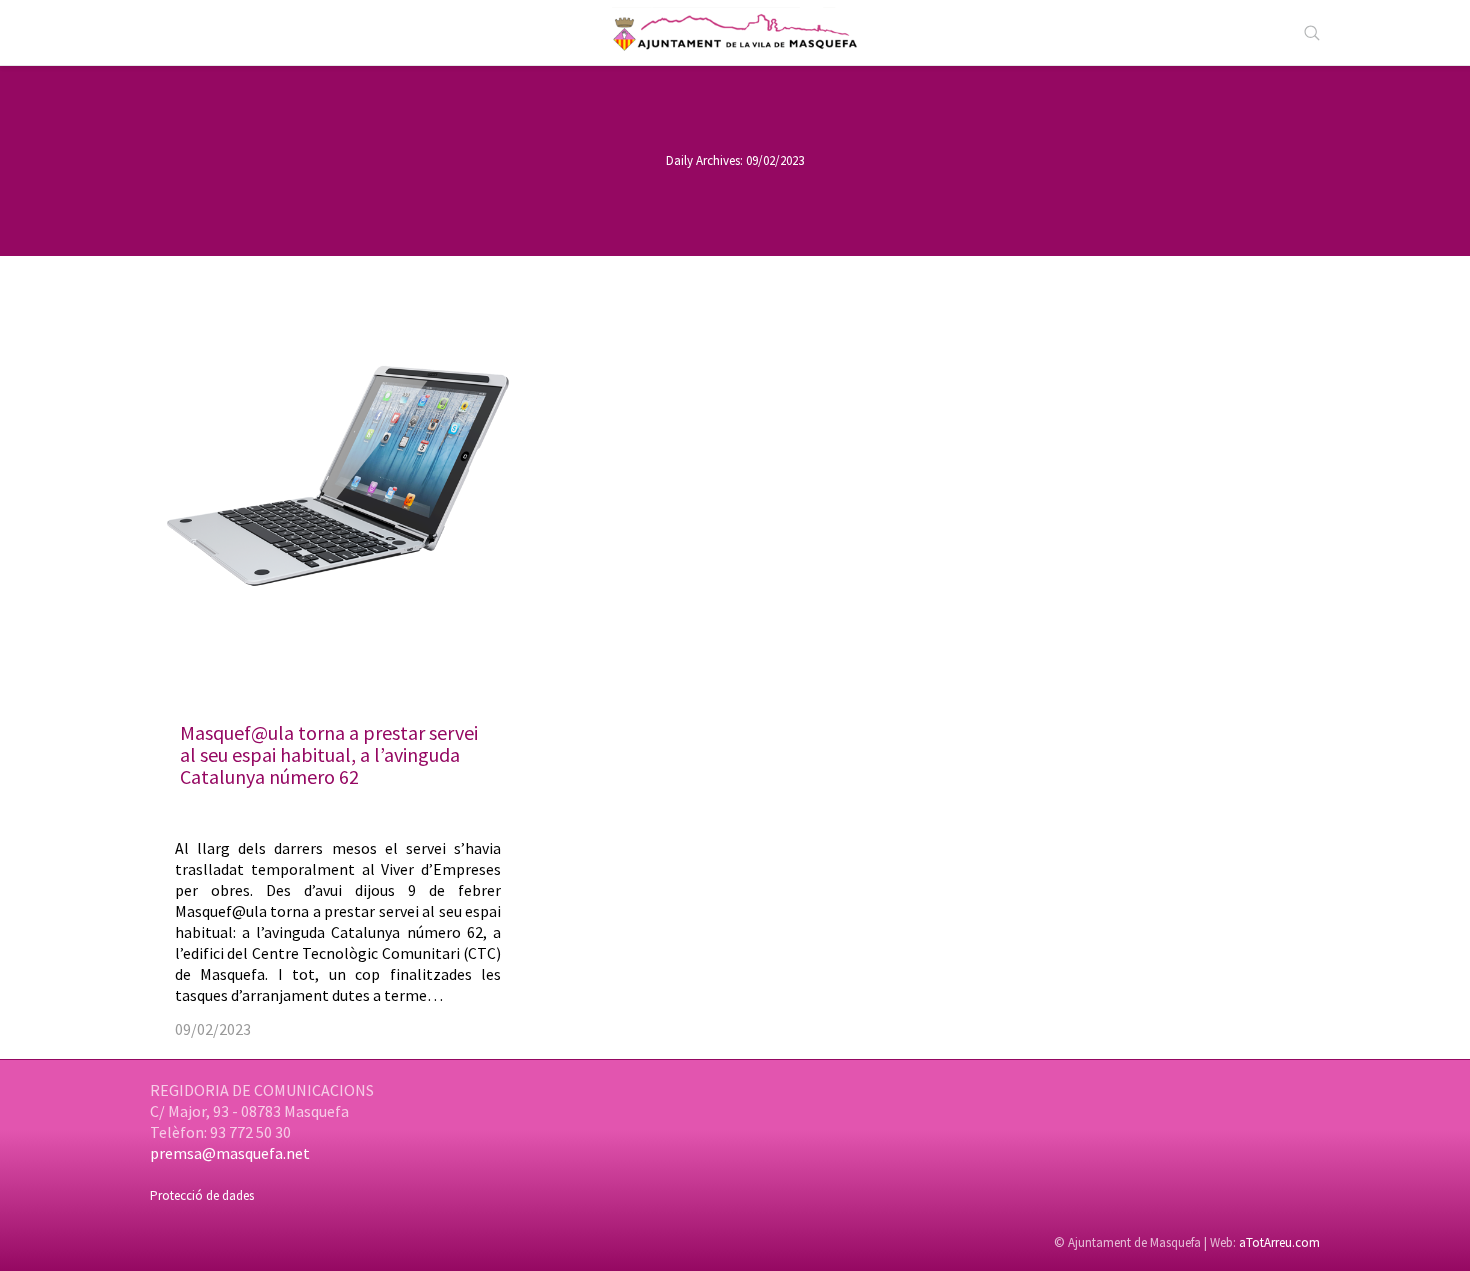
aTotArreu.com (1279, 1242)
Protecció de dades (202, 1195)
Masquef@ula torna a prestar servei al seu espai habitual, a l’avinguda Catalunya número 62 (329, 754)
